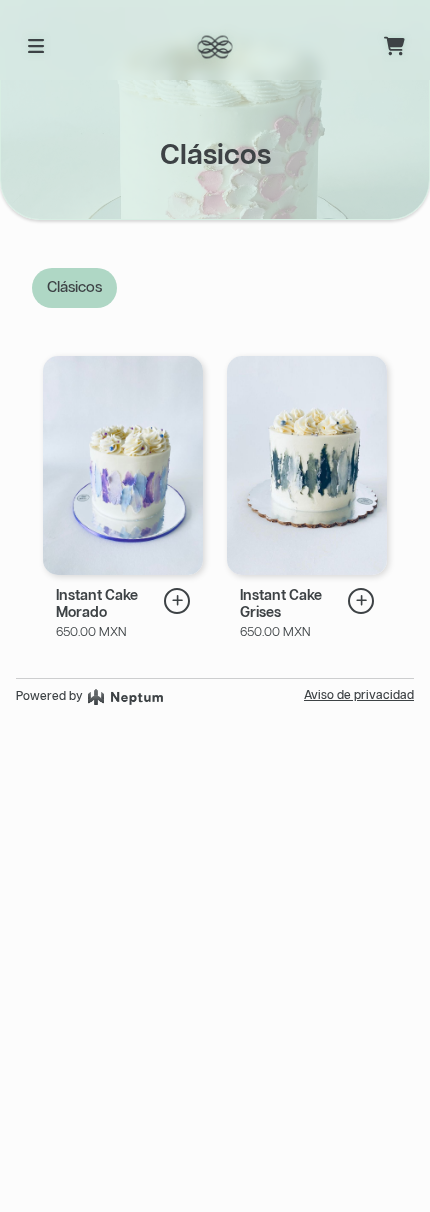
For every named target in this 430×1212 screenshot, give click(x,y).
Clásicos (74, 287)
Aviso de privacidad (359, 695)
